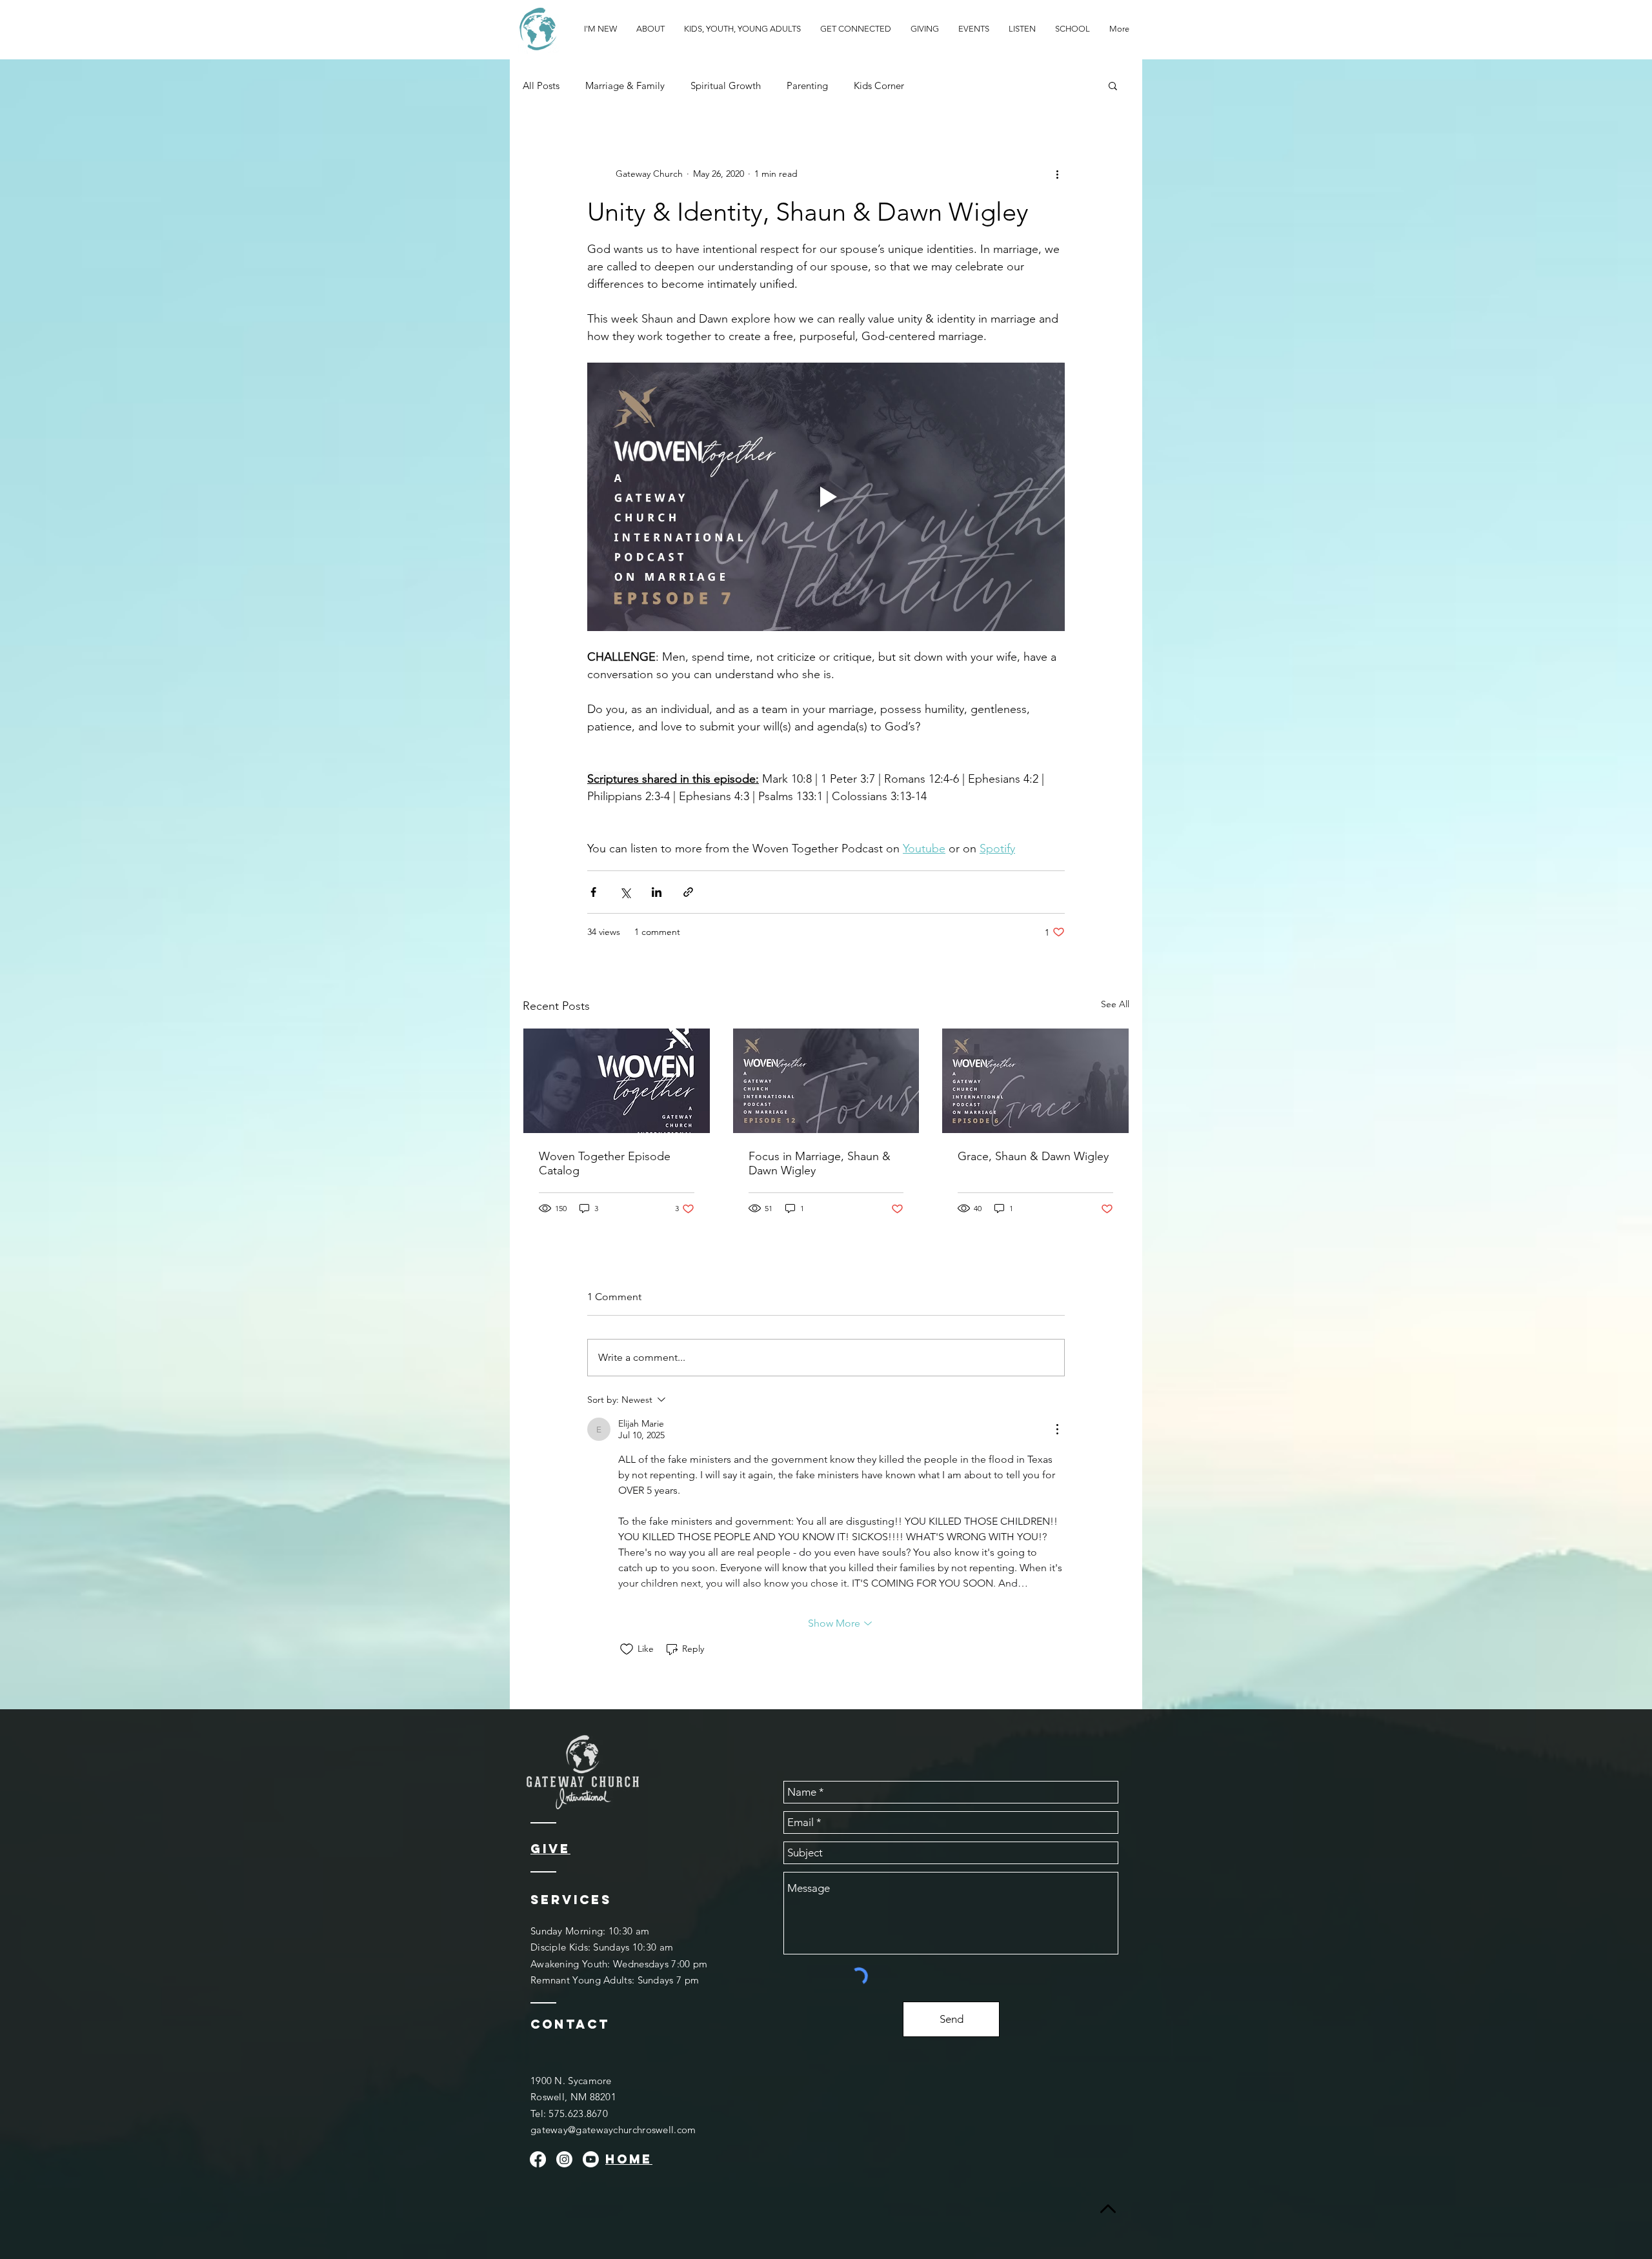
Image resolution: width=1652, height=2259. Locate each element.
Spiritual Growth (726, 85)
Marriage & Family (625, 85)
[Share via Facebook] (593, 892)
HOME (629, 2159)
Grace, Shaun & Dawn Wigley (1033, 1156)
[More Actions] (1057, 1429)
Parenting (807, 85)
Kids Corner (879, 85)
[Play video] (826, 497)
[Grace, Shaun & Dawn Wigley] (1035, 1081)
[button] (1113, 85)
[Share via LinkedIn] (657, 892)
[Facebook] (538, 2159)
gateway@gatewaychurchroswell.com (613, 2130)
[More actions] (1057, 174)
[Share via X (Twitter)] (625, 892)
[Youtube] (591, 2159)
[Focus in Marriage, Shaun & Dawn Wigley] (826, 1081)
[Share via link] (688, 892)
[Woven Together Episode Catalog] (617, 1081)
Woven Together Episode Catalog (605, 1163)
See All (1115, 1004)
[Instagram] (564, 2159)
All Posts (541, 85)
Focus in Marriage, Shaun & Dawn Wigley (820, 1163)
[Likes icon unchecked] (627, 1649)
